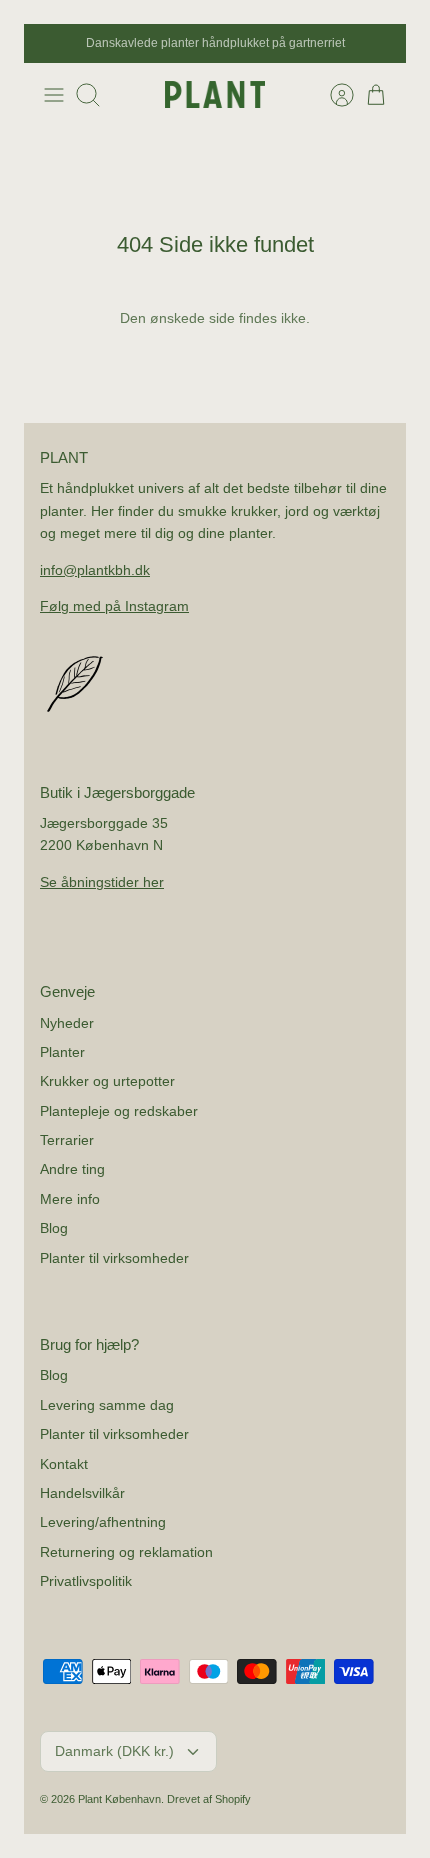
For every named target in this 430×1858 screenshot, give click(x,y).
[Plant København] (215, 94)
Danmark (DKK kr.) (114, 1751)
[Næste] (380, 44)
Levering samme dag (107, 1405)
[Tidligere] (50, 44)
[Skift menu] (54, 95)
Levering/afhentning (103, 1522)
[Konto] (332, 95)
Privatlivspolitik (86, 1581)
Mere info (70, 1199)
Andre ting (72, 1169)
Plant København (119, 1799)
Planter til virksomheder (114, 1258)
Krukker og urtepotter (107, 1081)
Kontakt (64, 1464)
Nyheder (67, 1023)
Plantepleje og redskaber (119, 1111)
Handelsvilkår (82, 1493)
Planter (62, 1052)
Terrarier (67, 1140)
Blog (54, 1228)
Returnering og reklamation (126, 1552)
